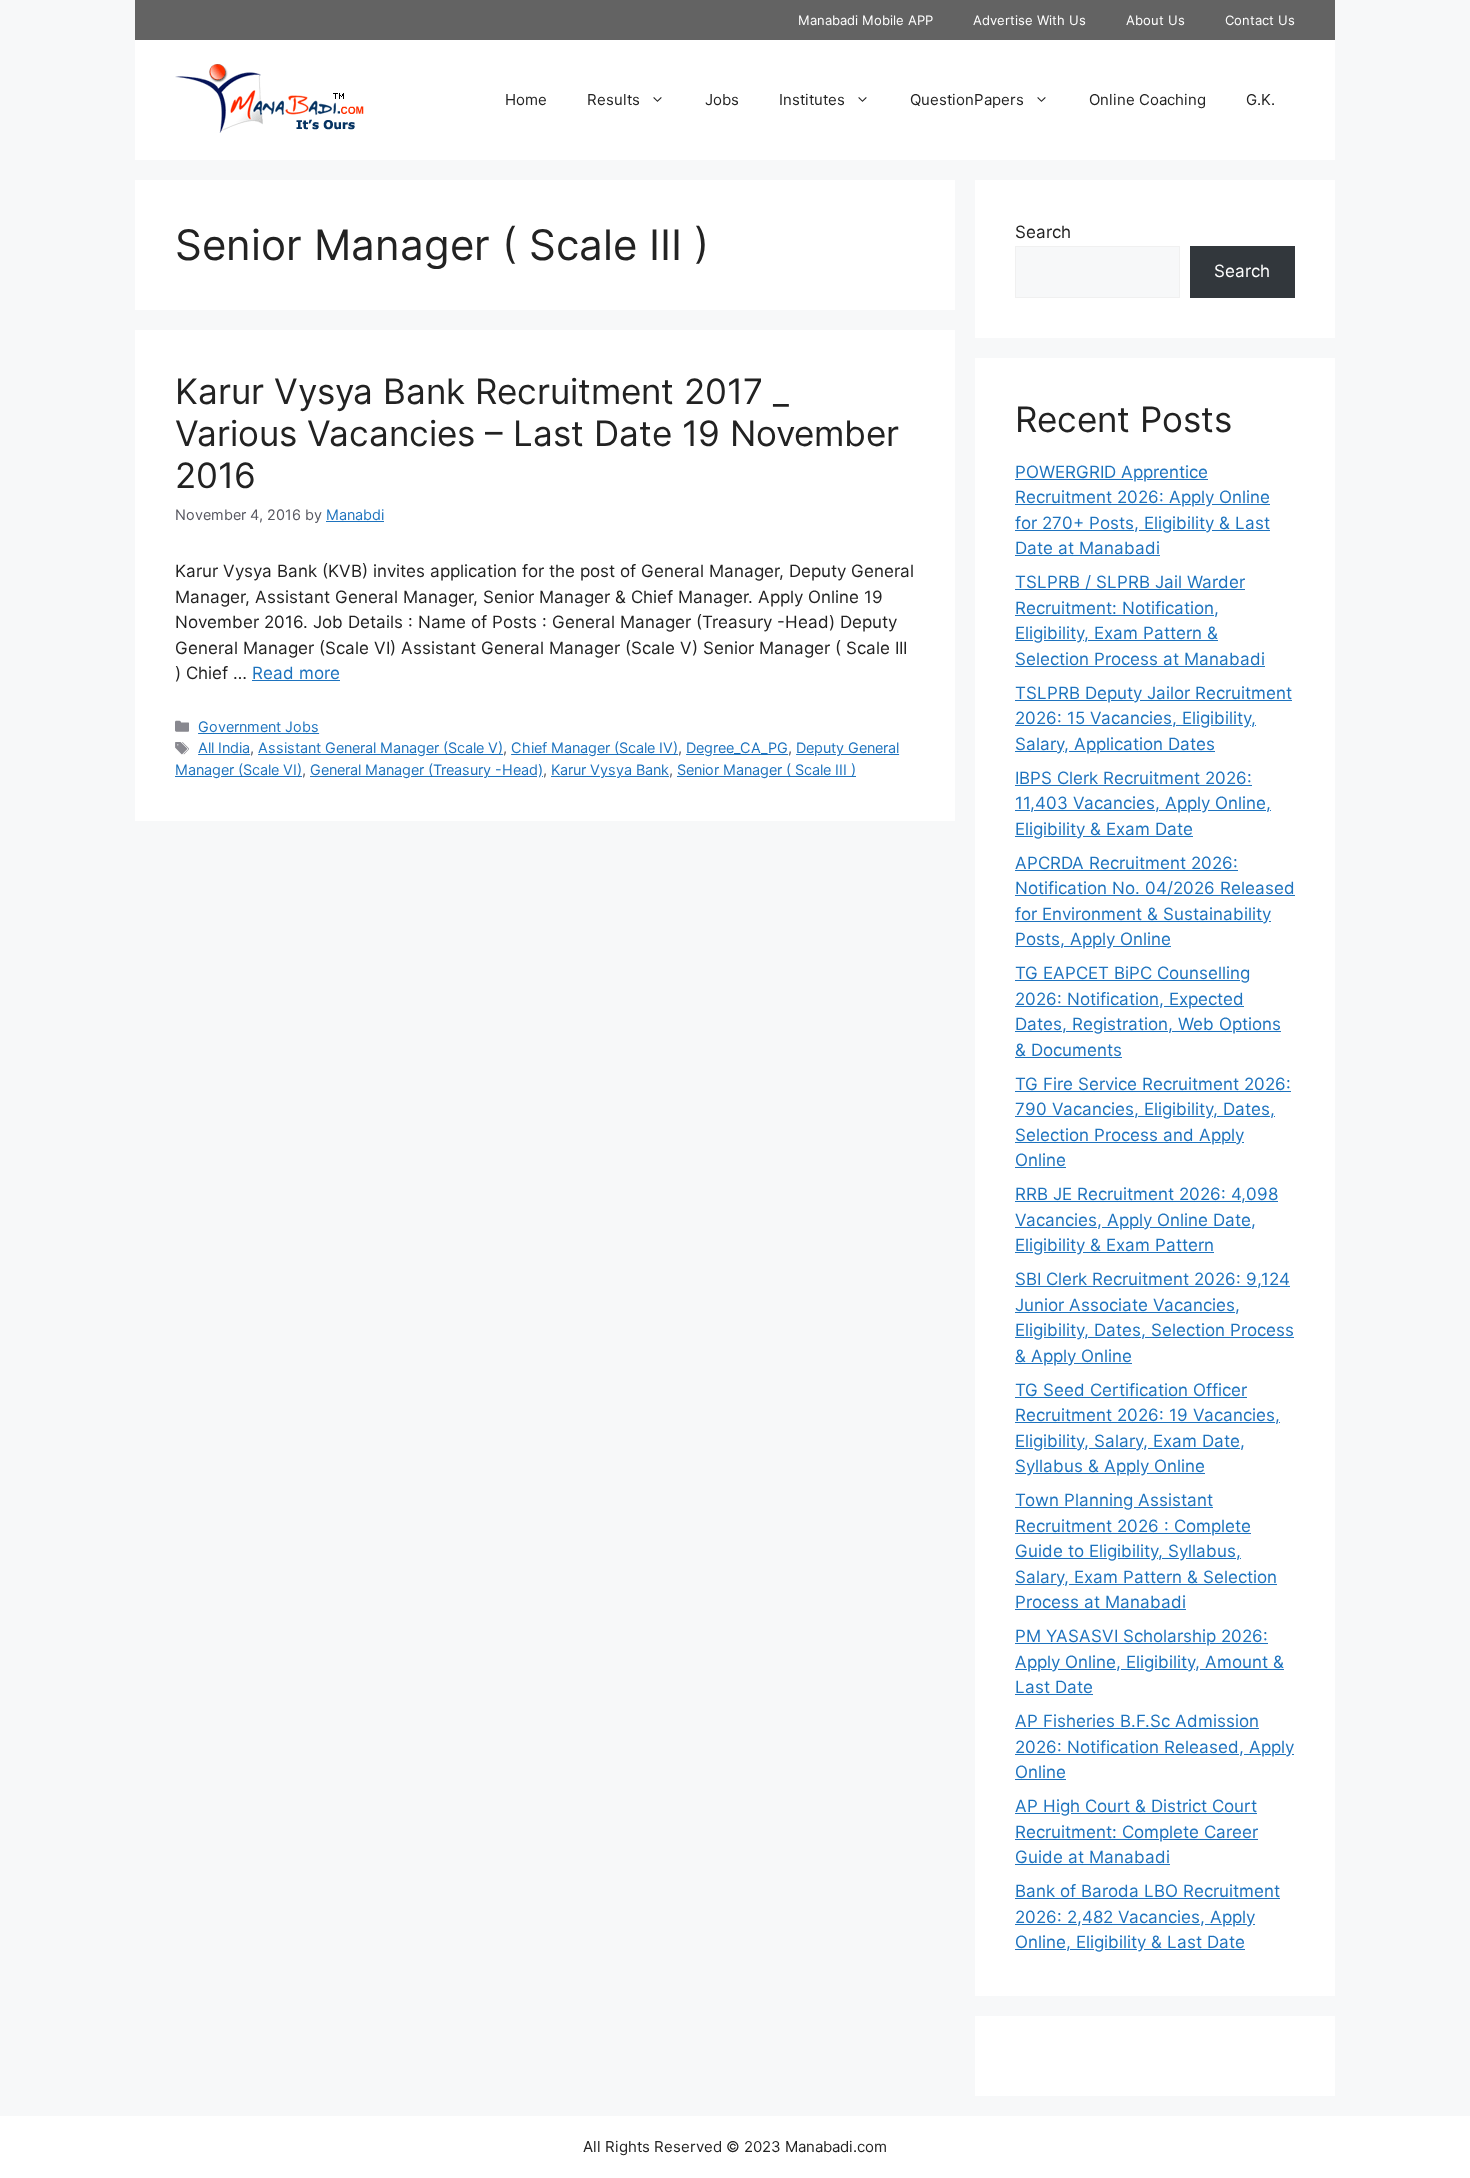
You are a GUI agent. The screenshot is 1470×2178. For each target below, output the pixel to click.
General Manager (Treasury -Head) (426, 769)
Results (613, 99)
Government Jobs (258, 726)
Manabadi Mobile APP (865, 20)
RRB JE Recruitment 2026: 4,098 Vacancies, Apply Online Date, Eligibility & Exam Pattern (1146, 1219)
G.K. (1260, 99)
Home (526, 99)
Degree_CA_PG (737, 747)
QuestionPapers (967, 99)
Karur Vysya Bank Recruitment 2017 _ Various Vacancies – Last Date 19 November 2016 (537, 433)
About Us (1155, 20)
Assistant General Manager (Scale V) (380, 747)
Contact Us (1260, 20)
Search (1043, 232)
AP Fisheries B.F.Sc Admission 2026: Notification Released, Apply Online (1154, 1746)
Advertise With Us (1029, 20)
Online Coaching (1147, 99)
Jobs (722, 99)
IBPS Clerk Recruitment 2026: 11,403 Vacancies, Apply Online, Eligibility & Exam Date (1143, 803)
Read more (296, 673)
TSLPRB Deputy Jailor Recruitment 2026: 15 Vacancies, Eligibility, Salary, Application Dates (1153, 718)
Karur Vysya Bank (610, 769)
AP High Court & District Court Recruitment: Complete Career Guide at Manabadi (1136, 1831)
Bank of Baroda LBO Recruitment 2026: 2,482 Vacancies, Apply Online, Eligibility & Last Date (1147, 1916)
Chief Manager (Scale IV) (594, 747)
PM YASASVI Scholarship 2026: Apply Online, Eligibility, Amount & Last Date (1149, 1661)
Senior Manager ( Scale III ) (766, 769)
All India (224, 747)
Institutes (812, 99)
